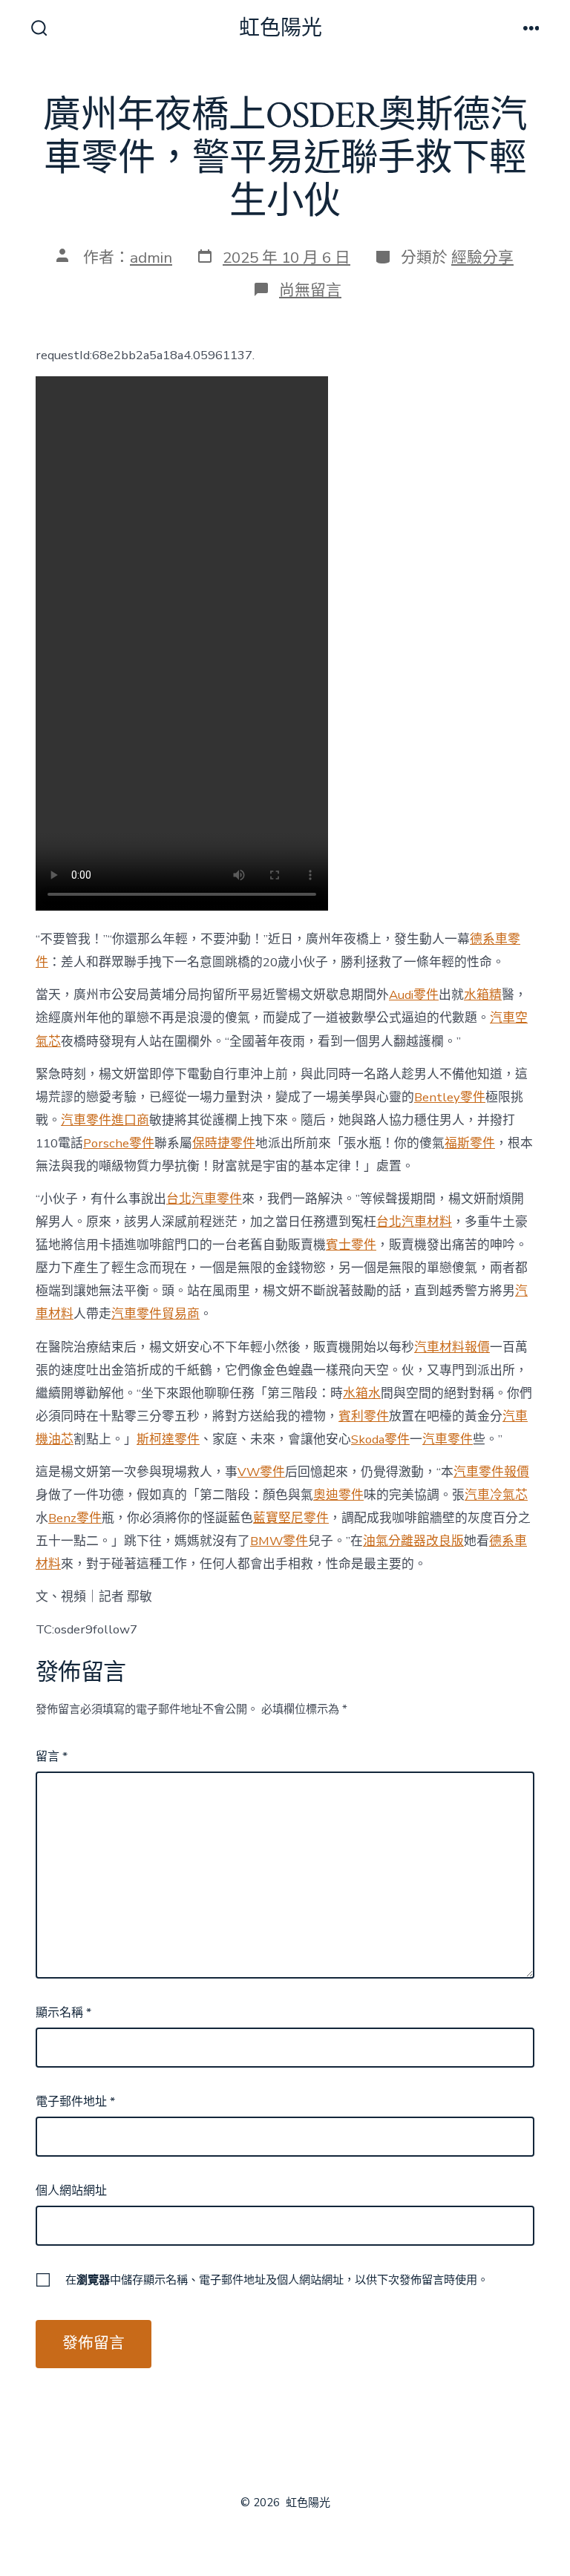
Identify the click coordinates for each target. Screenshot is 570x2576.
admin (151, 258)
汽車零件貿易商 (155, 1314)
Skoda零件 (380, 1439)
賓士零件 (351, 1245)
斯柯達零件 (168, 1439)
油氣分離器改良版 (413, 1541)
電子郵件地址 (75, 2102)
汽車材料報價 (452, 1347)
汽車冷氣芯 (496, 1495)
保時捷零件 (224, 1143)
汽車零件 (448, 1439)
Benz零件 (75, 1518)
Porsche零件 (119, 1143)
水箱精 (483, 995)
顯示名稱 (63, 2013)
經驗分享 (482, 258)
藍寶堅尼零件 (291, 1518)
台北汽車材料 (414, 1222)
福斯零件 (470, 1143)
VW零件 (261, 1472)
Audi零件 (414, 995)
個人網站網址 (71, 2191)
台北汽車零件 (204, 1199)
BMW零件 (279, 1541)
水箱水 (362, 1393)
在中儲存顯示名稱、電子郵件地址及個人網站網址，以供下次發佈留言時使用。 (277, 2280)
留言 (52, 1757)
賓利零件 (364, 1416)
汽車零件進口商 (105, 1120)
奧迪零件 (338, 1495)
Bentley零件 (450, 1097)
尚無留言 (310, 290)
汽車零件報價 (491, 1472)
